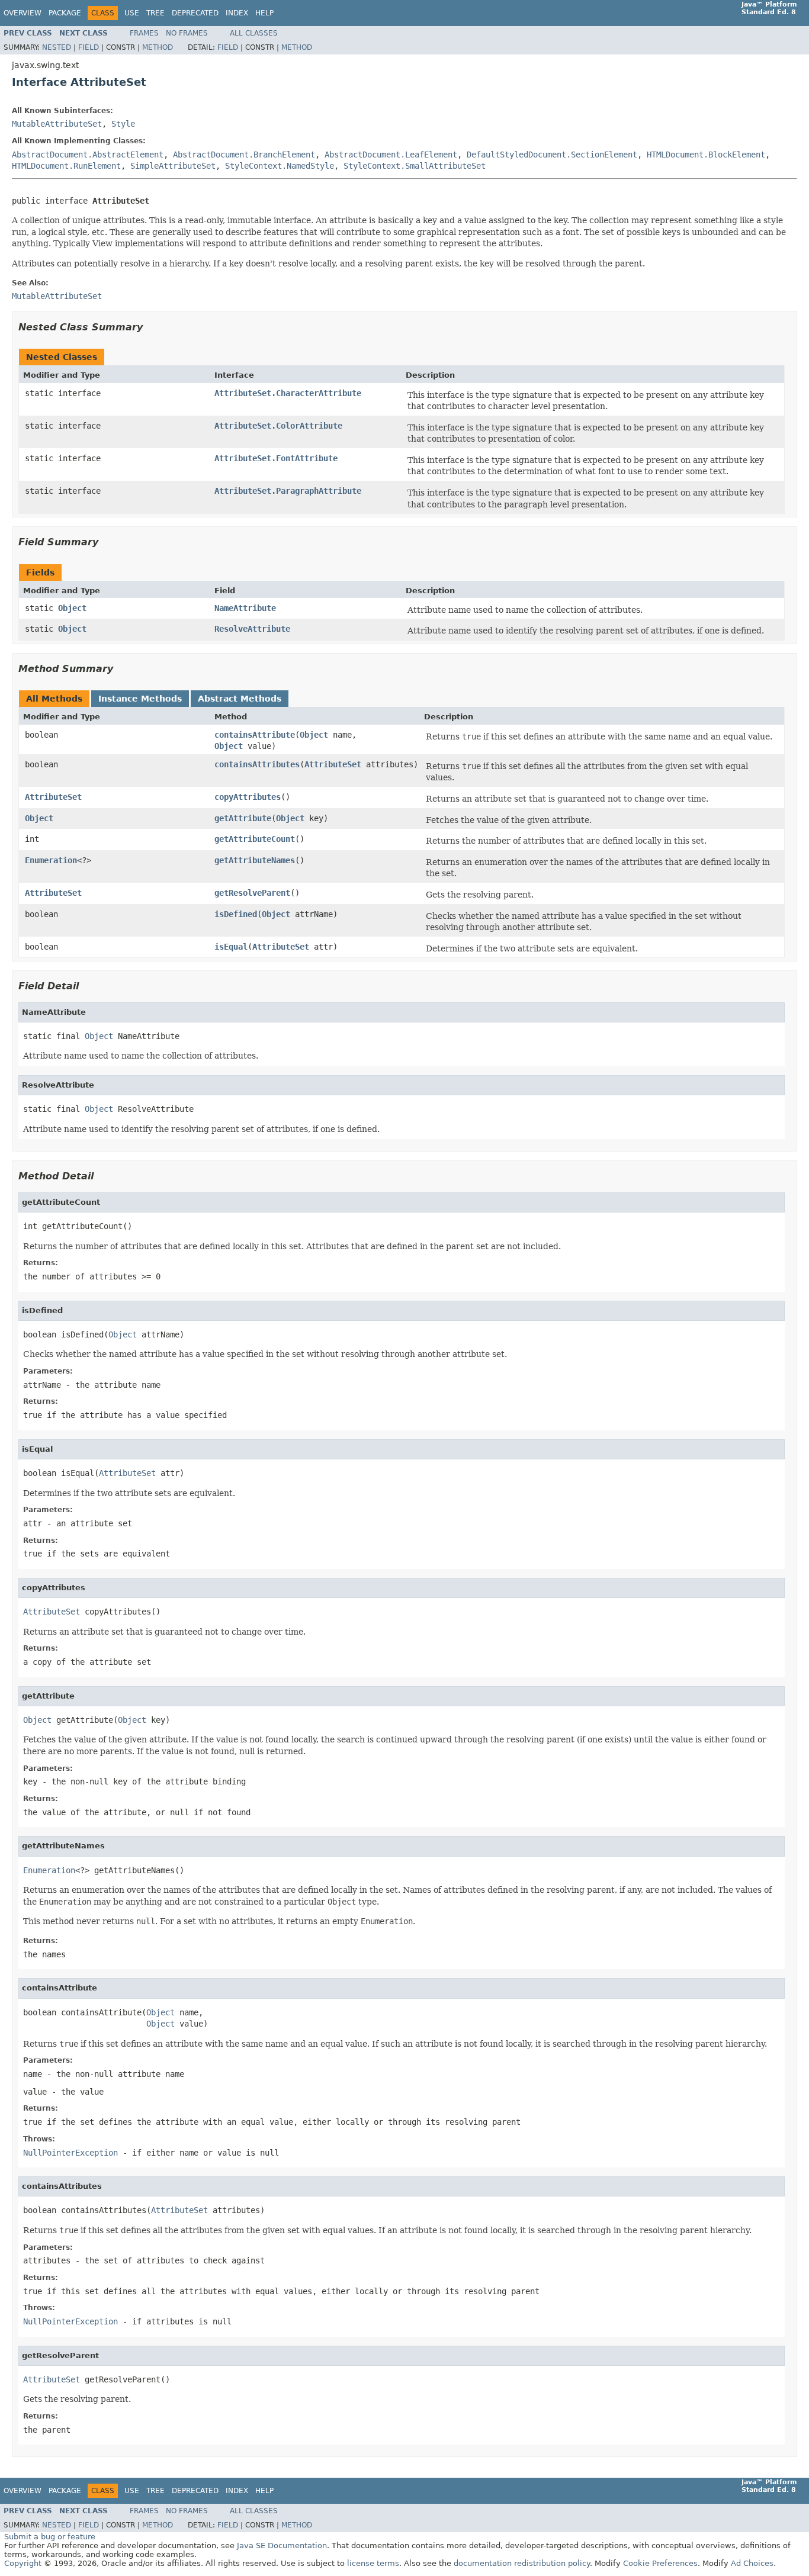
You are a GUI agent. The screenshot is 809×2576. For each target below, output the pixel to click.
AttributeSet (333, 764)
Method (158, 47)
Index (237, 13)
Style (123, 124)
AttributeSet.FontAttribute (276, 458)
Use (132, 13)
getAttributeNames (255, 860)
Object (72, 608)
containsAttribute (255, 735)
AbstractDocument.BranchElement (244, 155)
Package (65, 13)
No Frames (187, 33)
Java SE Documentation (282, 2546)
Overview (23, 13)
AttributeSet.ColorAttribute (278, 426)
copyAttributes (248, 797)
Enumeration (51, 860)
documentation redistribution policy (522, 2563)
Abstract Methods (240, 699)
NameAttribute (245, 608)
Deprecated (195, 13)
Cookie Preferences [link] (660, 2563)
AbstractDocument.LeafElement (391, 155)
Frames (144, 33)
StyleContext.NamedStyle (280, 166)
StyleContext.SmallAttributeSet (415, 166)
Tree (155, 13)
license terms (373, 2563)
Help (264, 13)
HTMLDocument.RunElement (66, 166)
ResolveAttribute (252, 629)
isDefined (236, 914)
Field (89, 47)
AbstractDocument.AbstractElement (88, 155)
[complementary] (660, 2563)
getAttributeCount (255, 839)
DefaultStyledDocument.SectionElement (552, 155)
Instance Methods (140, 699)
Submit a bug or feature (50, 2537)
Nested (57, 47)
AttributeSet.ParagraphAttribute (288, 491)
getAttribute (243, 818)
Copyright (23, 2563)
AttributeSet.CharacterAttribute (288, 393)
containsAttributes (257, 764)
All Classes (254, 33)
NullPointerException (70, 2153)
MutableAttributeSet (57, 124)
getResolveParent (252, 893)
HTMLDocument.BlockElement (706, 155)
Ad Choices (752, 2563)
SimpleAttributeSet (173, 166)
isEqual (231, 947)
